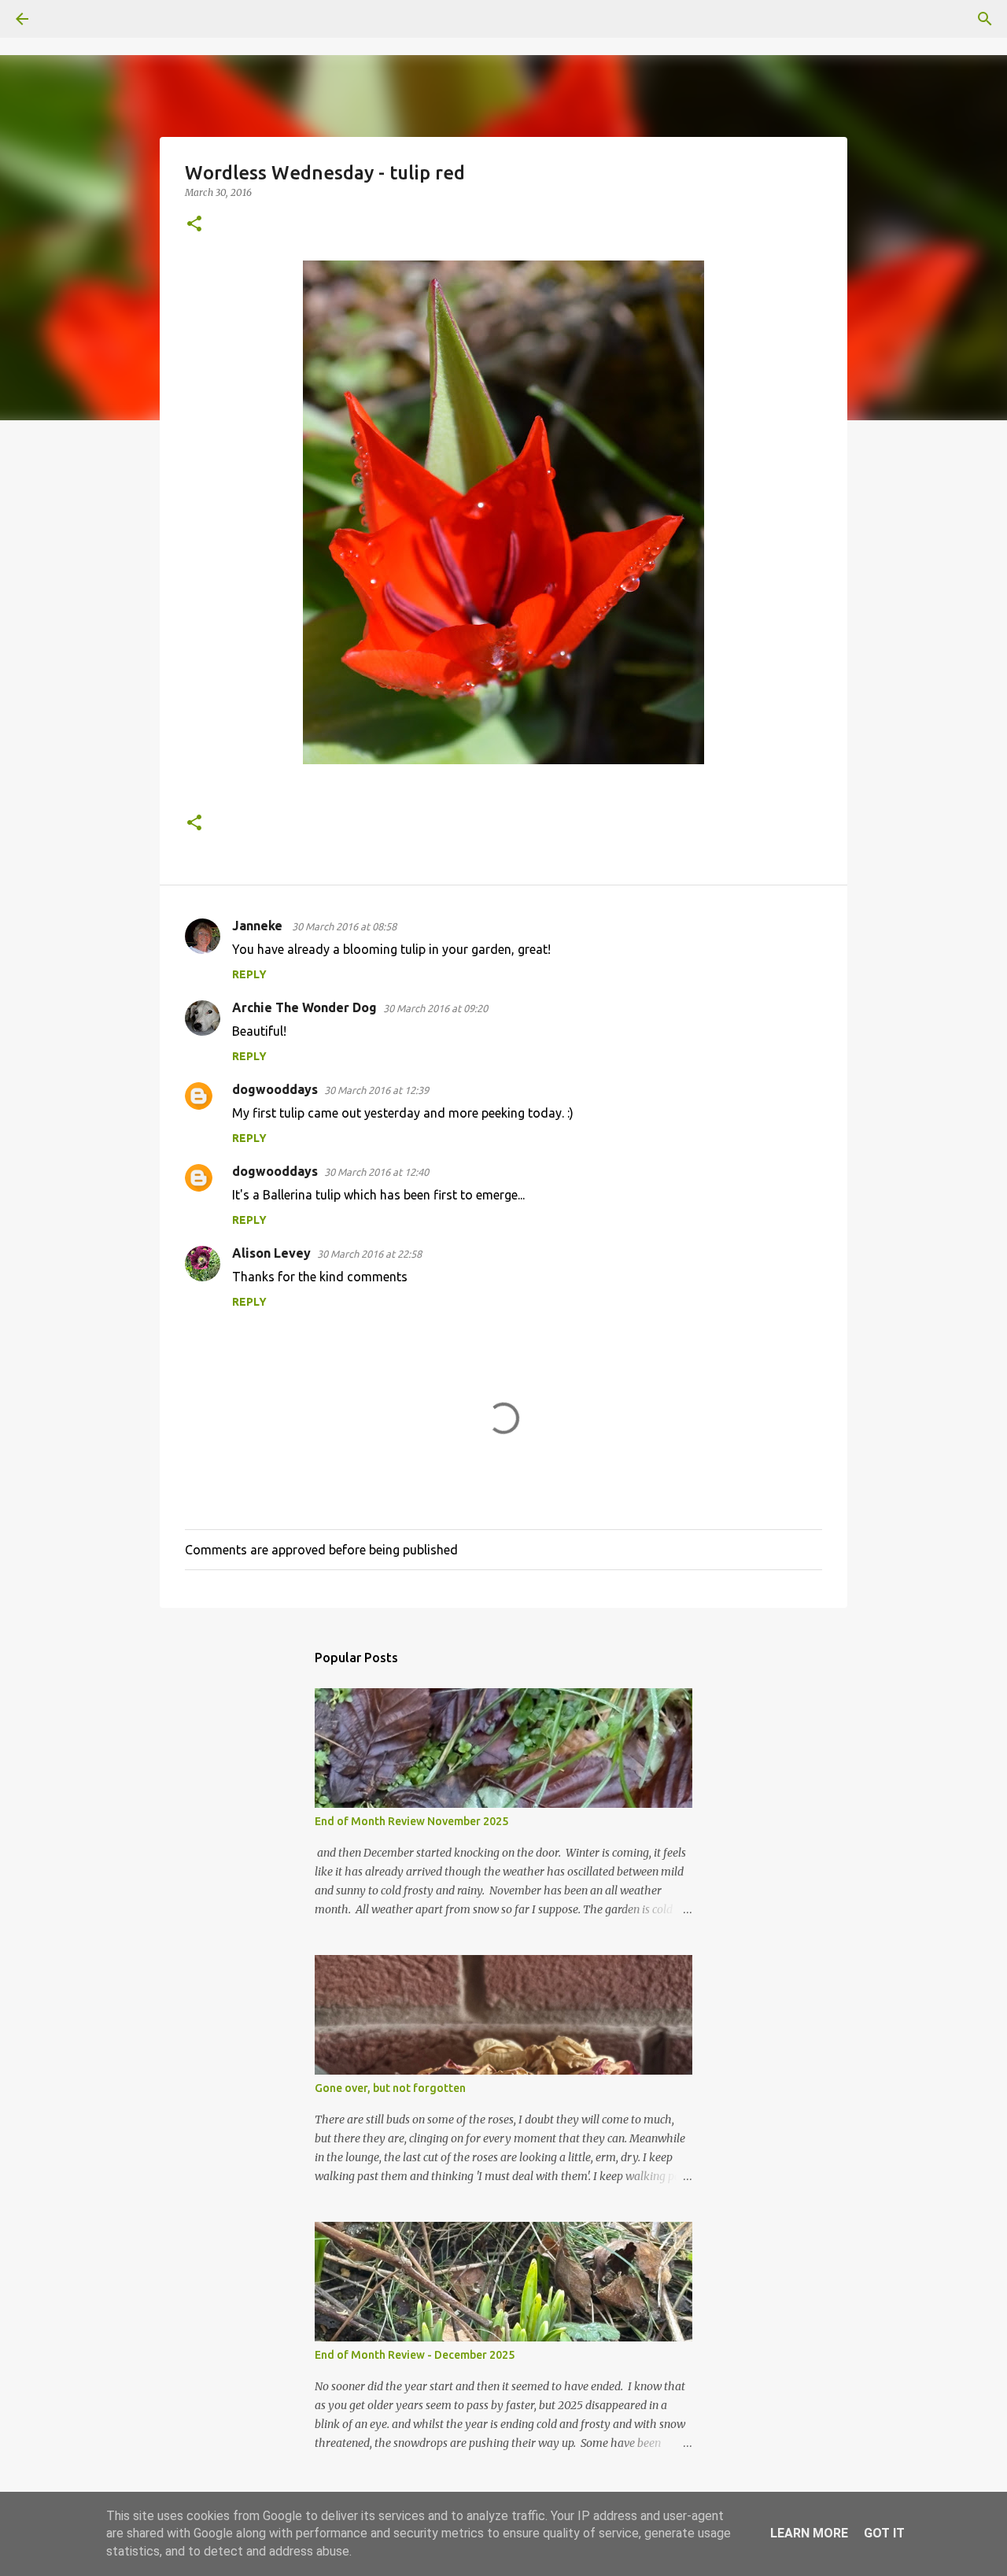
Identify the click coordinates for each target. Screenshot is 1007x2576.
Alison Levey (271, 1253)
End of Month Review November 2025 (411, 1821)
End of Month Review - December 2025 (415, 2355)
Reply (249, 974)
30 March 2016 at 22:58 (369, 1254)
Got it (884, 2533)
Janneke (259, 926)
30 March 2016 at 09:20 (435, 1008)
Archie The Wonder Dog (304, 1007)
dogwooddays (275, 1089)
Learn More (809, 2533)
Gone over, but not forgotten (390, 2088)
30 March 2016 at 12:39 (376, 1090)
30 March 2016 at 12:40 (376, 1172)
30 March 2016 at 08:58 (344, 926)
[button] (194, 225)
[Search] (66, 19)
